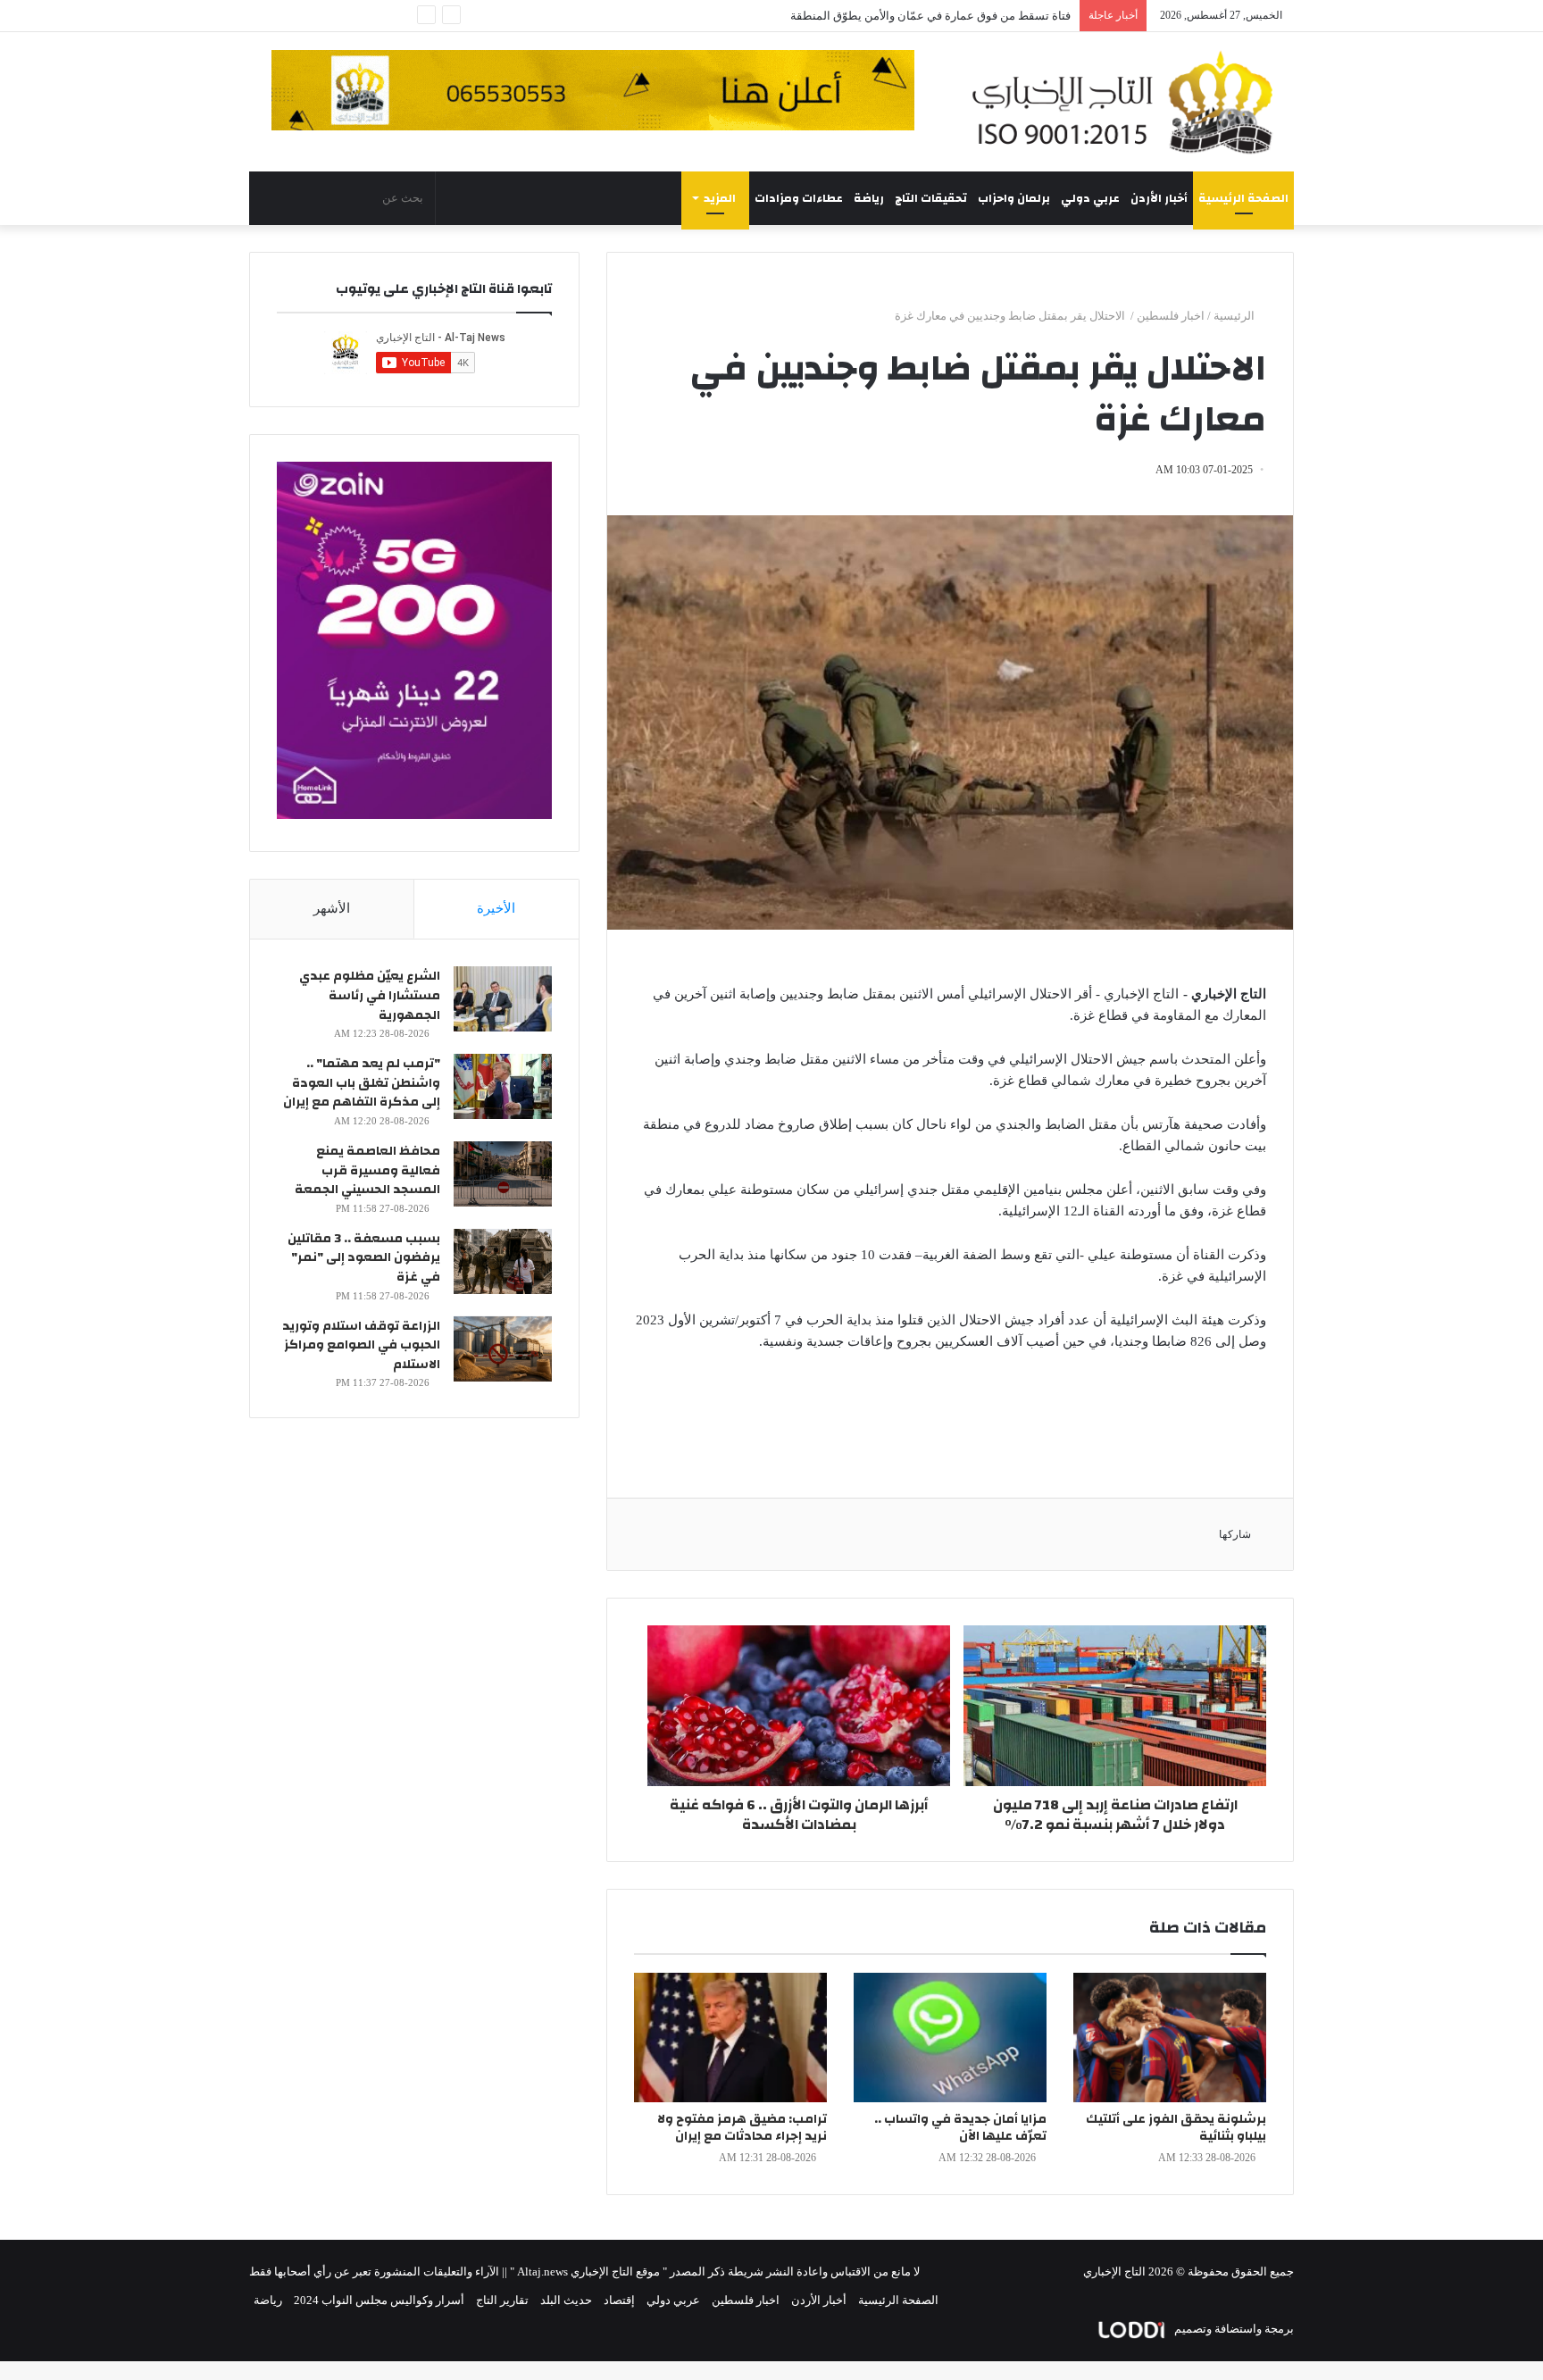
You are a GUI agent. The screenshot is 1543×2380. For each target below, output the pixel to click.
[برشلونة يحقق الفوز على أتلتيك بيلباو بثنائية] (1170, 2038)
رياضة (869, 198)
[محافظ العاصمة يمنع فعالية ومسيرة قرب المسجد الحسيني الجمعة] (503, 1174)
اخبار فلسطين (1171, 316)
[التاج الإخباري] (1129, 102)
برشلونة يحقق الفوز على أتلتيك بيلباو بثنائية (1176, 2128)
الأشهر (332, 908)
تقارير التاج (502, 2300)
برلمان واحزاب (1014, 198)
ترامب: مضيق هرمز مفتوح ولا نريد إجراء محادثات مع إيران (742, 2128)
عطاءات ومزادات (799, 198)
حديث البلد (566, 2300)
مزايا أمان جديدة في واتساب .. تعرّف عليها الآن (960, 2128)
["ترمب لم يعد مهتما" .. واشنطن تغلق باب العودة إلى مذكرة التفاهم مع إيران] (503, 1086)
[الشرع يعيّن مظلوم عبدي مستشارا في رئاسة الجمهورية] (503, 999)
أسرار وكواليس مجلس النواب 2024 (379, 2300)
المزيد (720, 198)
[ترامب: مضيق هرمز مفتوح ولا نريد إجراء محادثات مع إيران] (730, 2038)
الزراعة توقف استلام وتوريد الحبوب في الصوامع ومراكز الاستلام (361, 1345)
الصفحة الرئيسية (1243, 198)
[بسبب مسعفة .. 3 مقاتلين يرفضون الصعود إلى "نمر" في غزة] (503, 1261)
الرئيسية (1235, 316)
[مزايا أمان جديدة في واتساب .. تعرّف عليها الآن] (950, 2038)
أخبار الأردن (1159, 198)
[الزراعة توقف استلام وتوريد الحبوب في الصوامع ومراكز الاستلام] (503, 1349)
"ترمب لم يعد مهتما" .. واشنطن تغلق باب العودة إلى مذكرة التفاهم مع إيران (362, 1083)
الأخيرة (496, 908)
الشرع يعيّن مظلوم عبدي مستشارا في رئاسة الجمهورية (370, 995)
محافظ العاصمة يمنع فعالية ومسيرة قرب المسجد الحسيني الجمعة (367, 1170)
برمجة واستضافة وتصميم (1233, 2329)
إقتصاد (619, 2300)
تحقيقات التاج (931, 198)
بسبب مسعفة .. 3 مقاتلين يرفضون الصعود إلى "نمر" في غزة (364, 1258)
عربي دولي (1090, 198)
